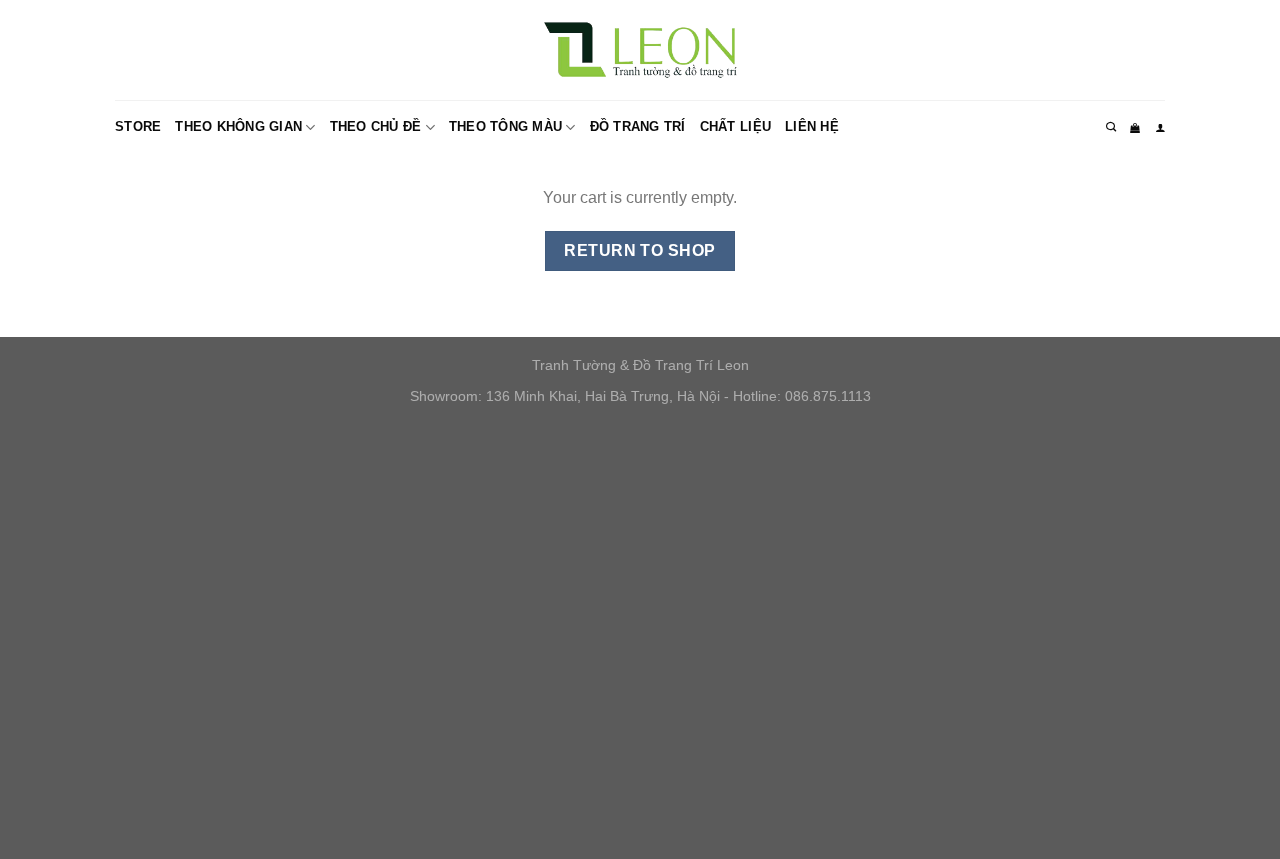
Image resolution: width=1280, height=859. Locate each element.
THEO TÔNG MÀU (505, 126)
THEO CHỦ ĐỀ (376, 126)
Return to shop (640, 250)
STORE (138, 126)
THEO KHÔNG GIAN (238, 126)
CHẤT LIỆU (735, 126)
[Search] (1111, 127)
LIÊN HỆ (812, 126)
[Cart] (1135, 128)
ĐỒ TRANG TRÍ (638, 126)
